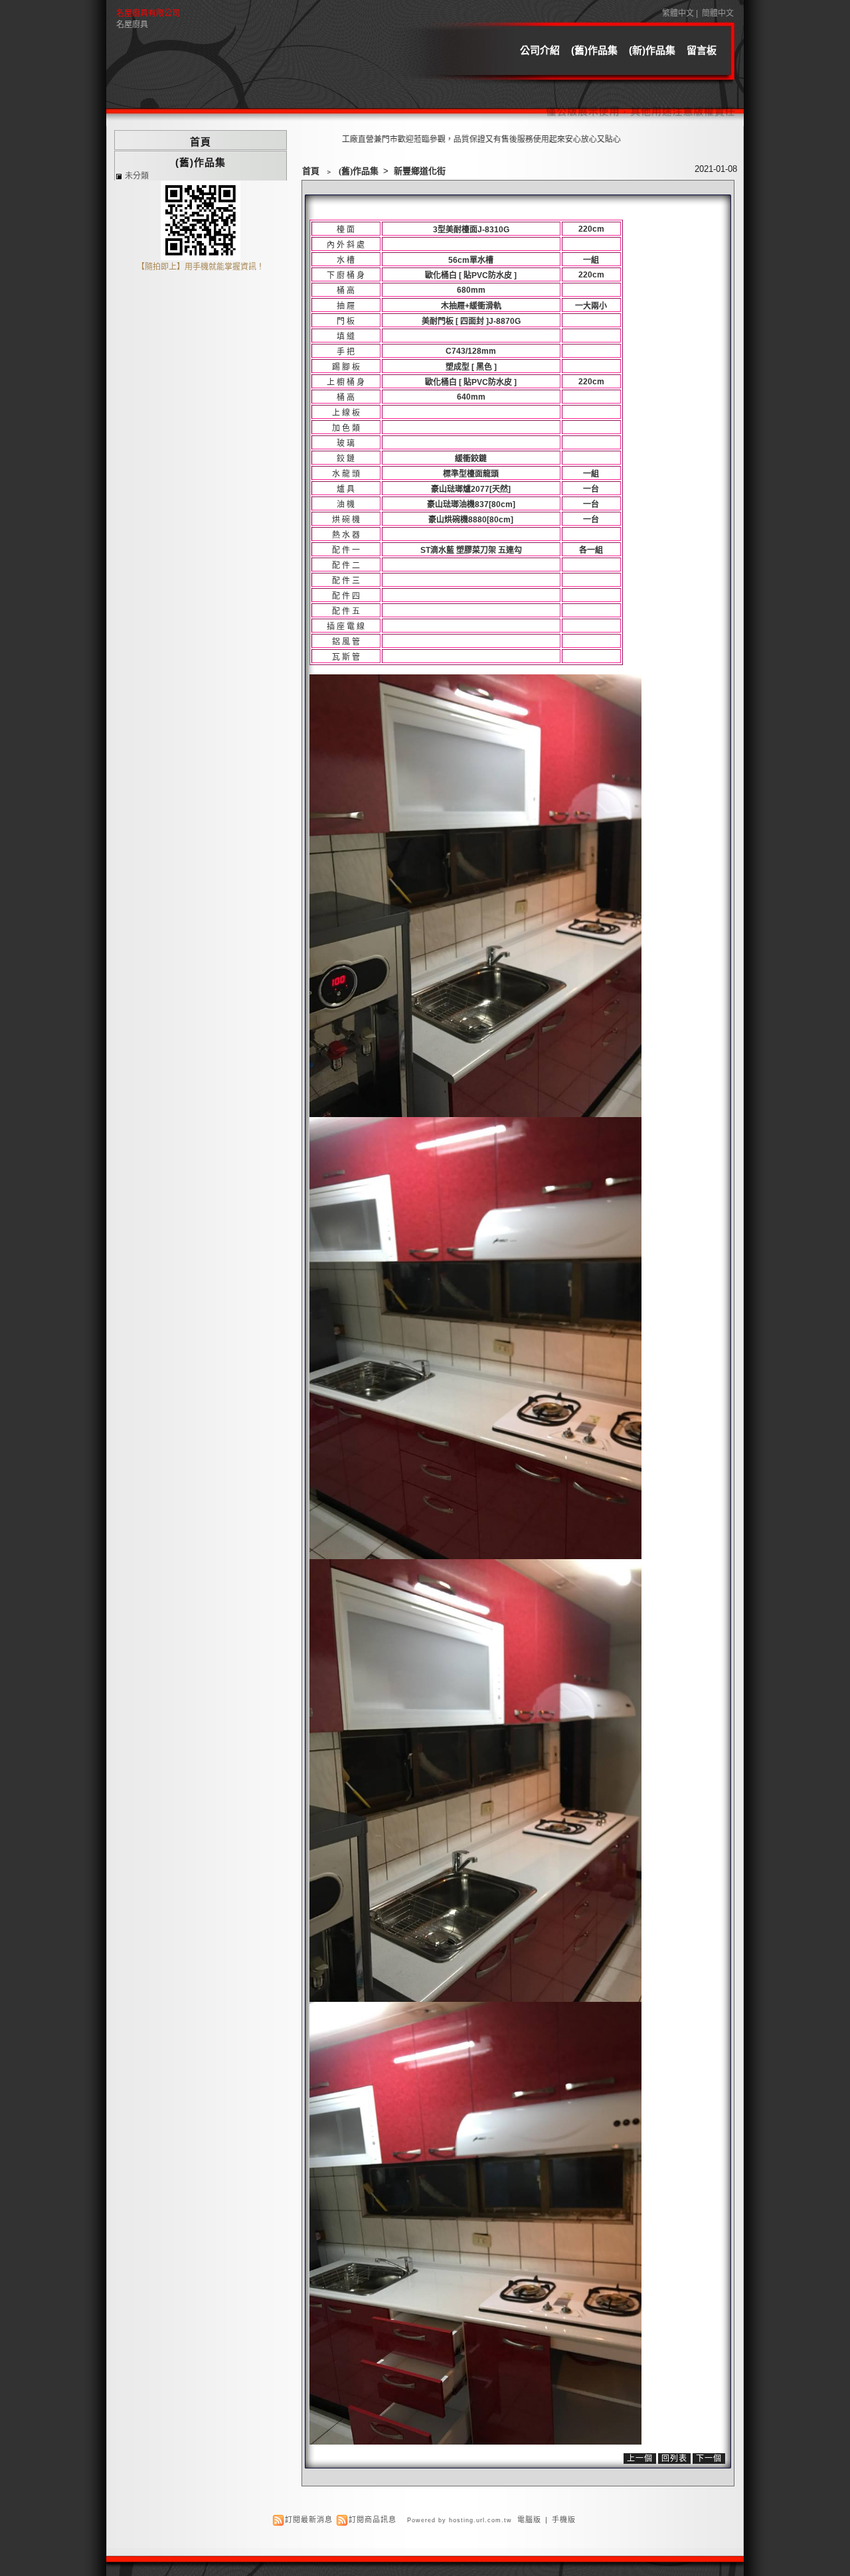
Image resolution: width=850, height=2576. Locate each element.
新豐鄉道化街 (420, 171)
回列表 (674, 2459)
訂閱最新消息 (309, 2520)
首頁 (311, 171)
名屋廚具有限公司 (148, 13)
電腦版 (529, 2520)
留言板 (702, 50)
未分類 (137, 176)
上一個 (640, 2459)
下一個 (709, 2459)
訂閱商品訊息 (373, 2520)
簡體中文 (718, 13)
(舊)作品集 (594, 50)
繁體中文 (678, 13)
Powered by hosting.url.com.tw (460, 2520)
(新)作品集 (652, 50)
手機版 (564, 2520)
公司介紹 (540, 50)
